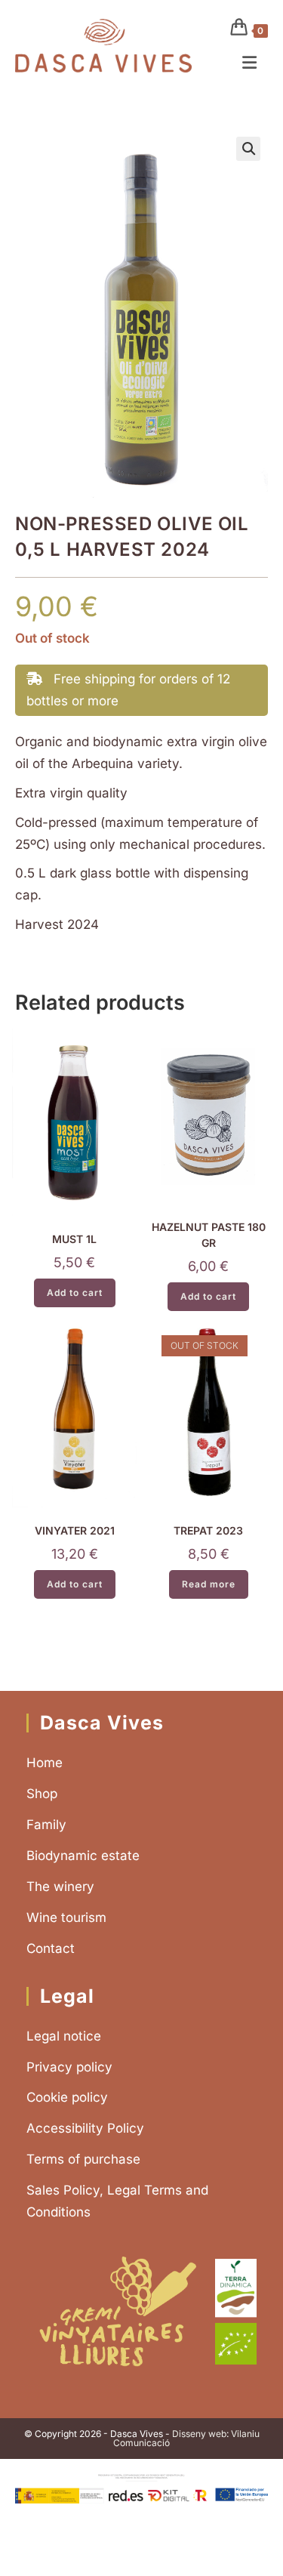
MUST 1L (74, 1239)
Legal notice (64, 2036)
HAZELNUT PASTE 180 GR (209, 1235)
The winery (60, 1886)
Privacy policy (69, 2067)
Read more (209, 1584)
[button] (248, 149)
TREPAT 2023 (208, 1530)
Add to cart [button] (75, 1293)
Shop (42, 1794)
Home (45, 1763)
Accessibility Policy (85, 2128)
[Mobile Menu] (249, 63)
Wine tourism (66, 1917)
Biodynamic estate (83, 1856)
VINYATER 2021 (75, 1530)
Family (46, 1825)
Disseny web (199, 2434)
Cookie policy (67, 2097)
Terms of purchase (83, 2159)
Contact (51, 1948)
